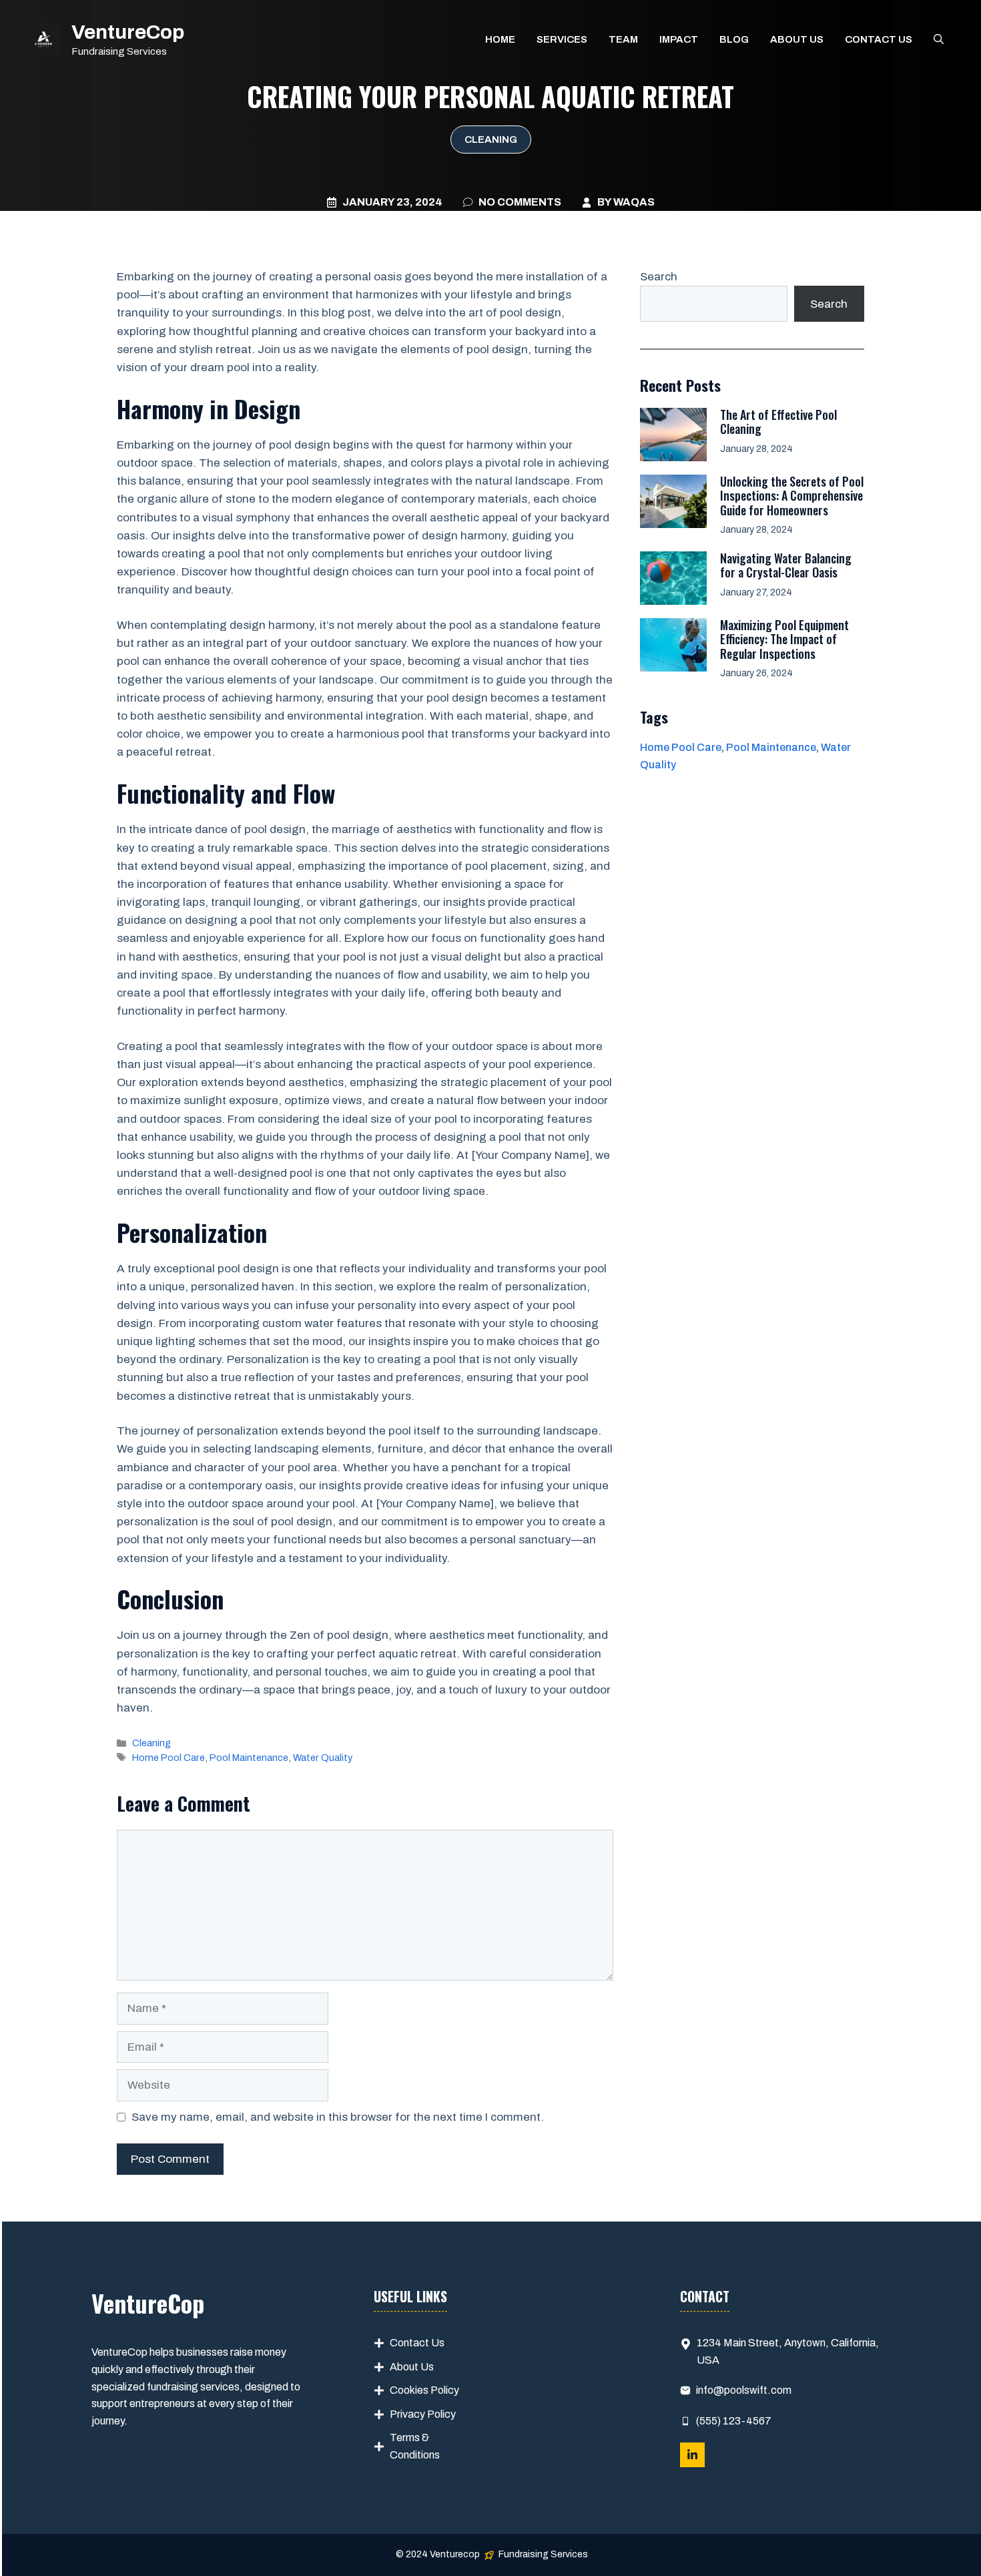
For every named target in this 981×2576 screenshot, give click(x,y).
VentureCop (128, 32)
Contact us (879, 39)
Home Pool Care (169, 1758)
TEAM (623, 39)
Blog (734, 39)
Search (659, 277)
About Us (412, 2367)
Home (500, 39)
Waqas (634, 202)
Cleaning (491, 140)
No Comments (520, 202)
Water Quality (323, 1758)
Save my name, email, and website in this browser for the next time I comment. (338, 2117)
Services (562, 39)
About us (797, 39)
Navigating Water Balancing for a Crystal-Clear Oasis (786, 565)
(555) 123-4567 (734, 2421)
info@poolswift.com (744, 2390)
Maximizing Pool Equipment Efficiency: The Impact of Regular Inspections (784, 639)
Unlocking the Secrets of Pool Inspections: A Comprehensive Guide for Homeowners (792, 496)
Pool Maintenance (249, 1758)
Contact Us (417, 2343)
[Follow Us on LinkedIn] (692, 2455)
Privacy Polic (420, 2414)
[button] (939, 39)
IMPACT (679, 39)
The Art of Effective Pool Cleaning (778, 422)
